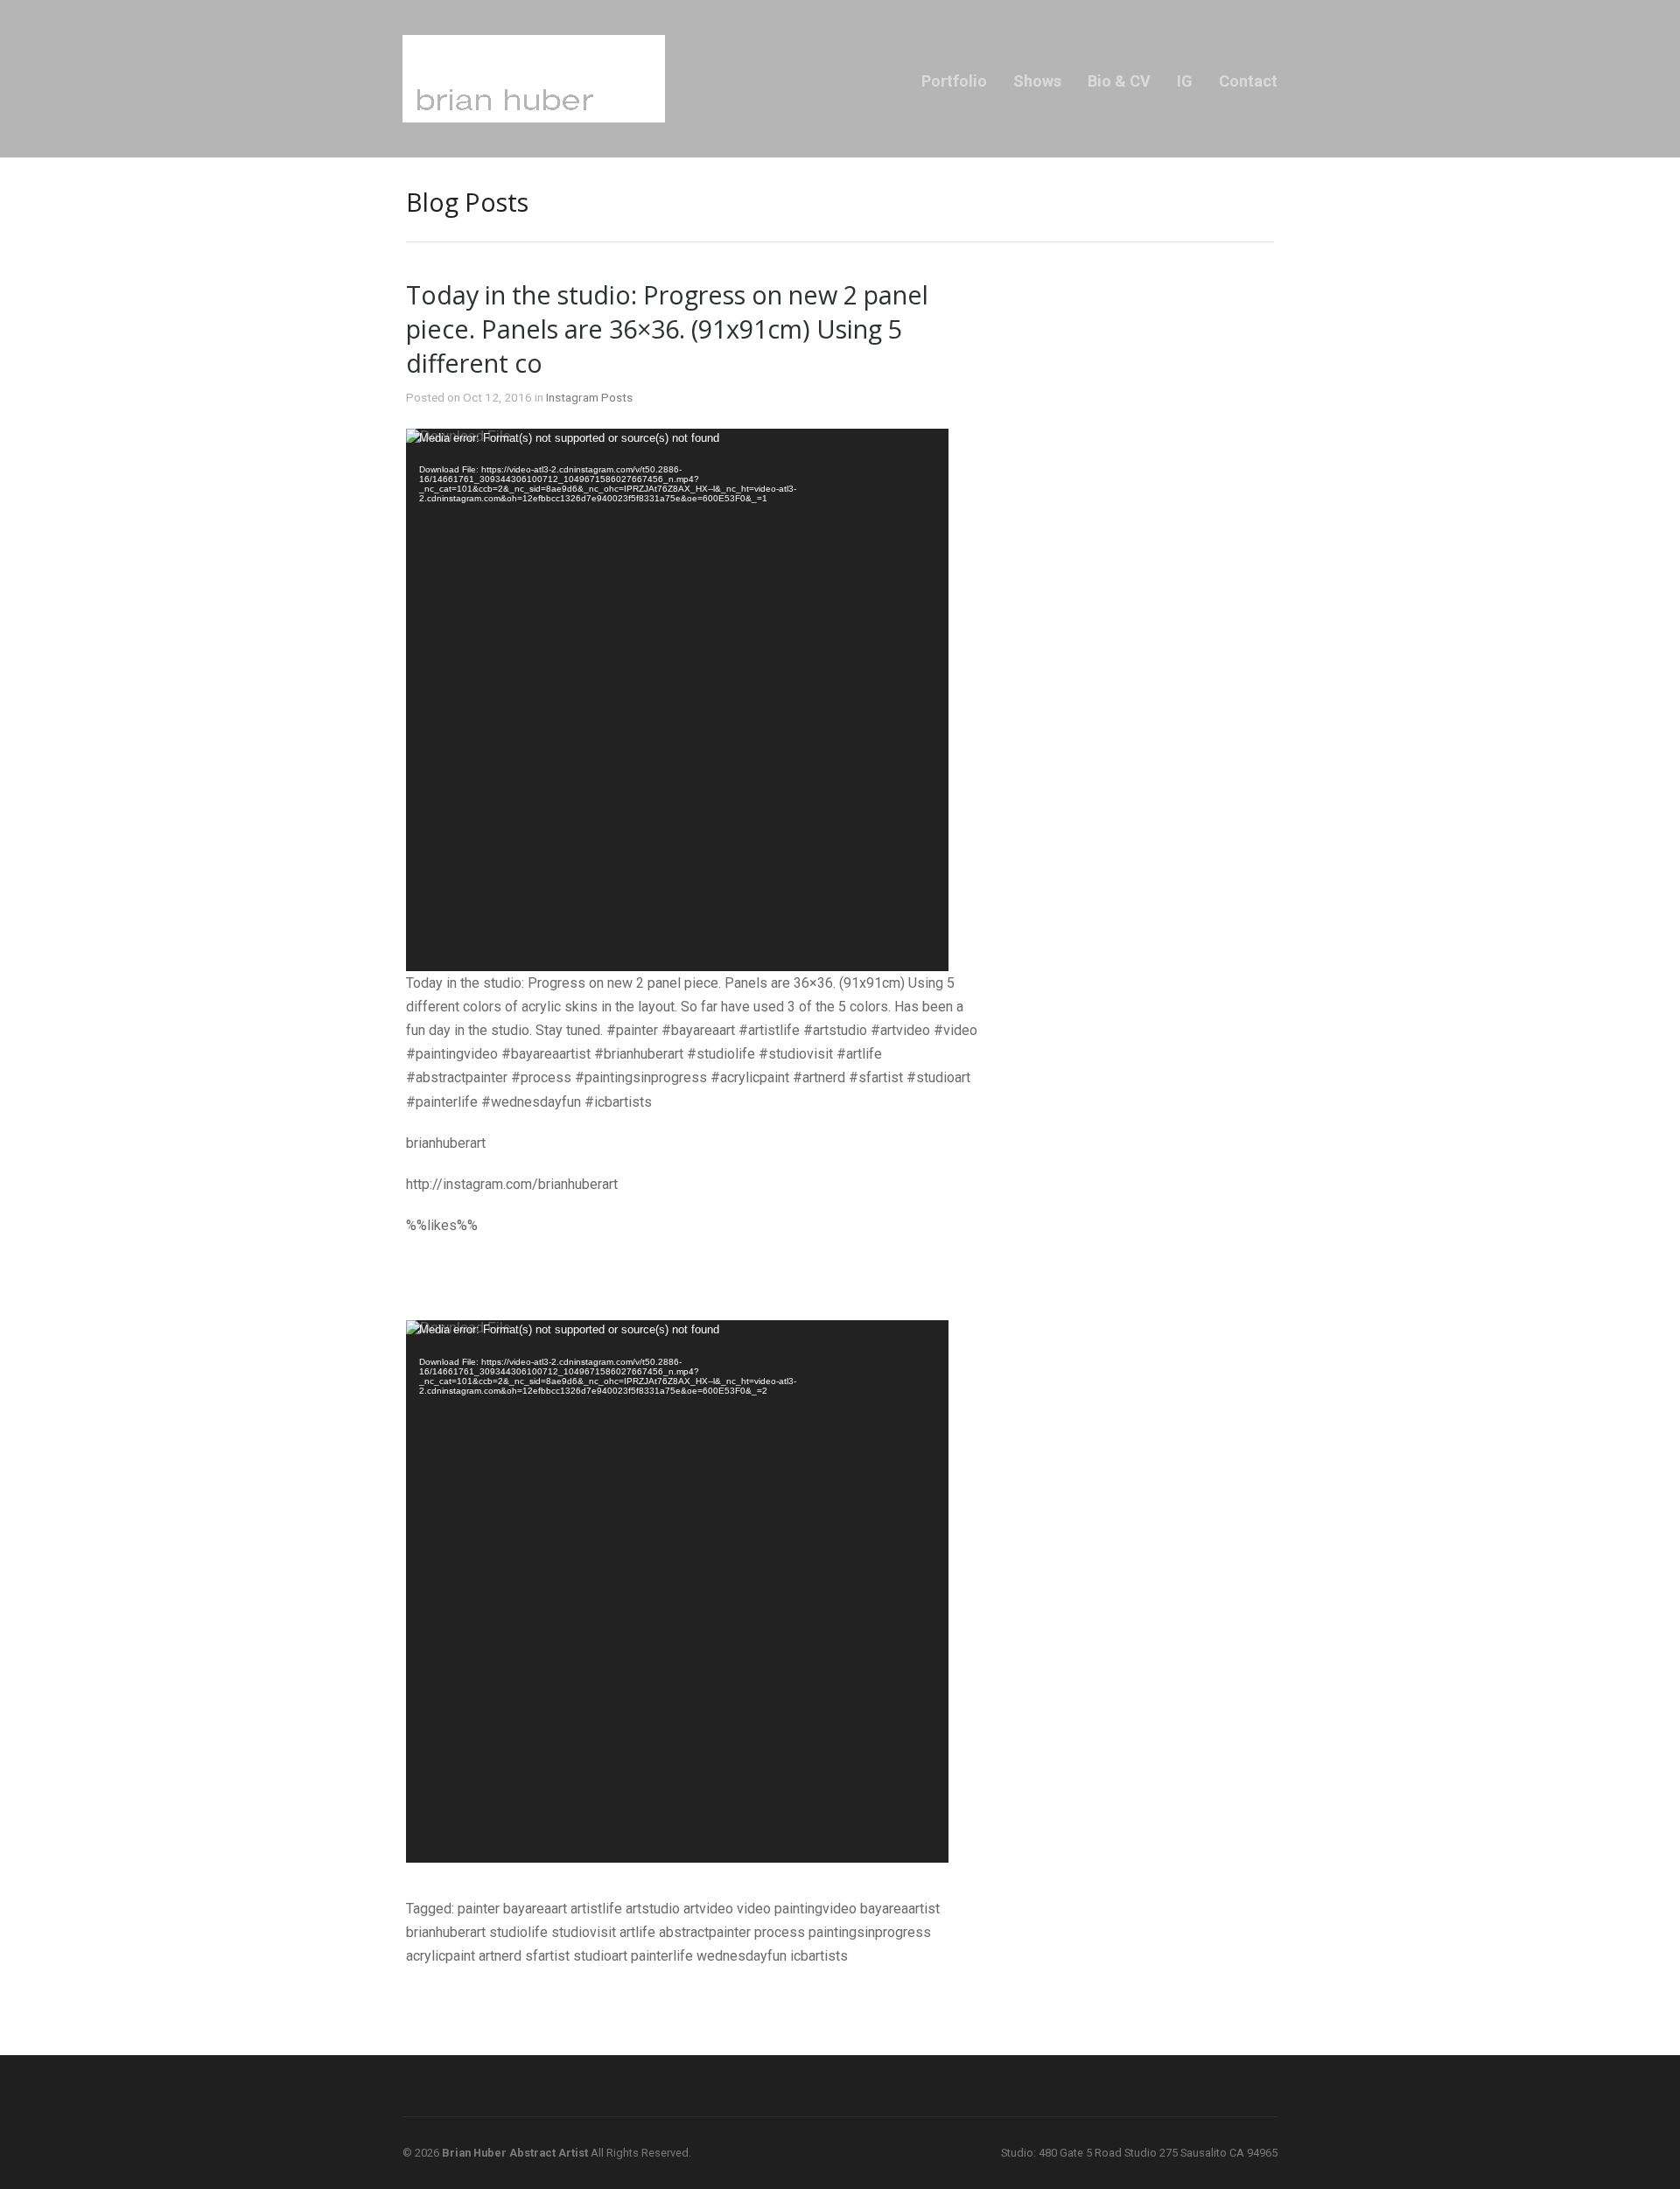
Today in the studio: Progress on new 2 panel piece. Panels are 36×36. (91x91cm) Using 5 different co (667, 329)
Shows (1037, 81)
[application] (677, 700)
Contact (1248, 81)
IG (1185, 81)
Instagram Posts (589, 397)
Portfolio (954, 81)
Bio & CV (1119, 81)
